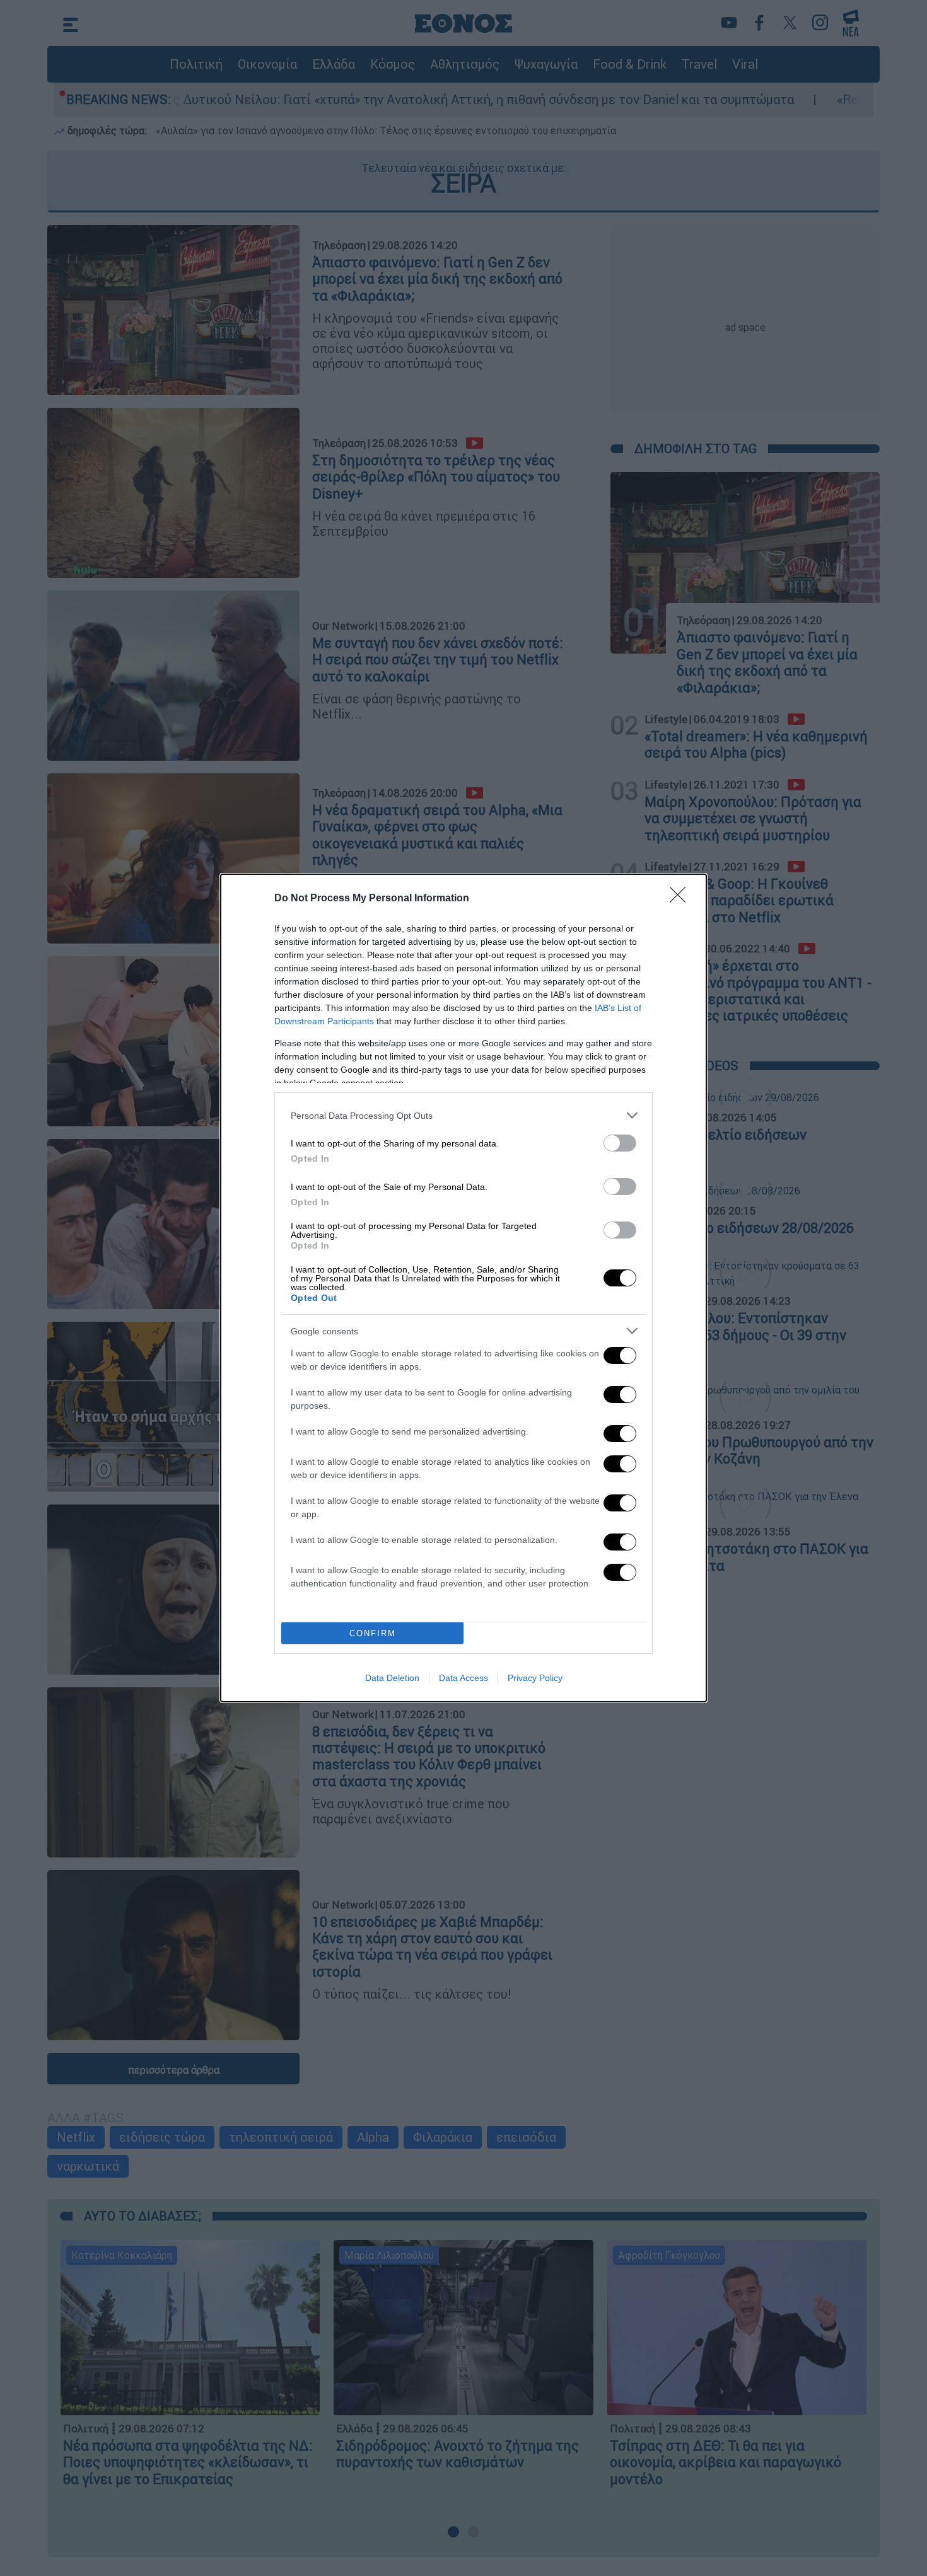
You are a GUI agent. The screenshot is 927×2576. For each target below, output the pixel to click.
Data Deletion (392, 1678)
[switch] (620, 1143)
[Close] (682, 899)
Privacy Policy (535, 1678)
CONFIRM (373, 1633)
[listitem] (463, 1115)
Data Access (463, 1678)
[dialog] (463, 1288)
